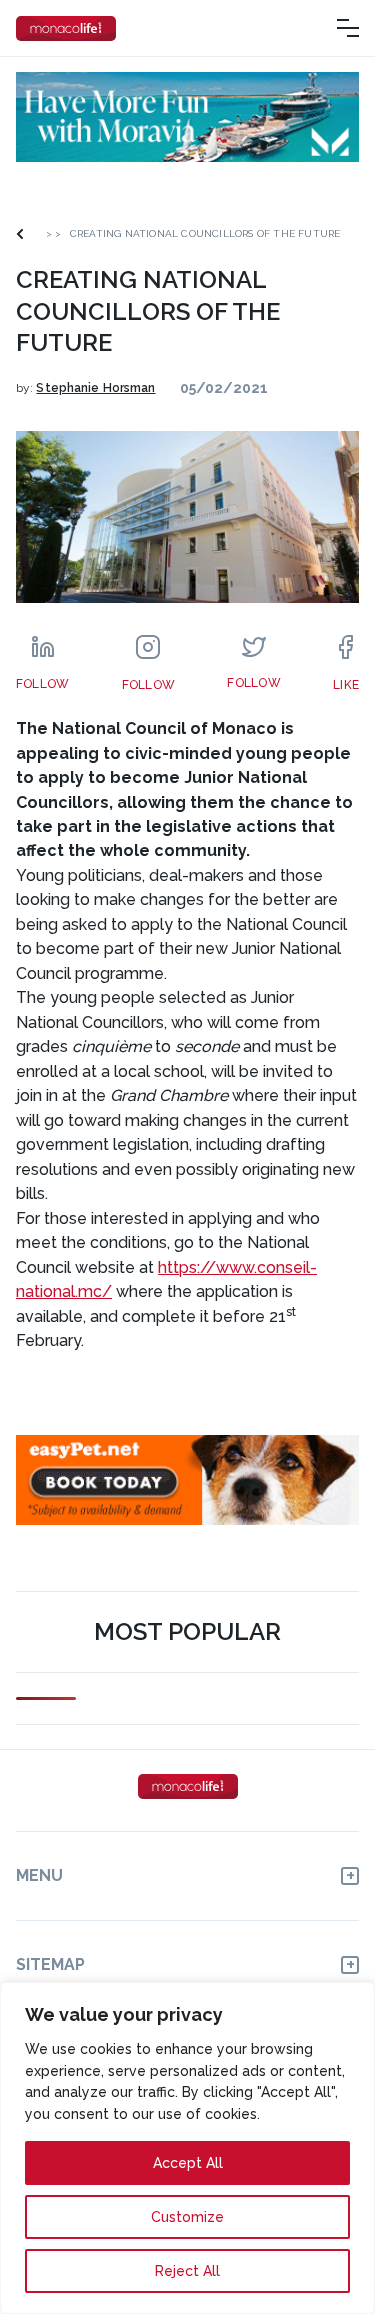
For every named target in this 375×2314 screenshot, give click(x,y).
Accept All (188, 2163)
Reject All (187, 2271)
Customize (187, 2217)
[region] (187, 2148)
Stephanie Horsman (95, 388)
